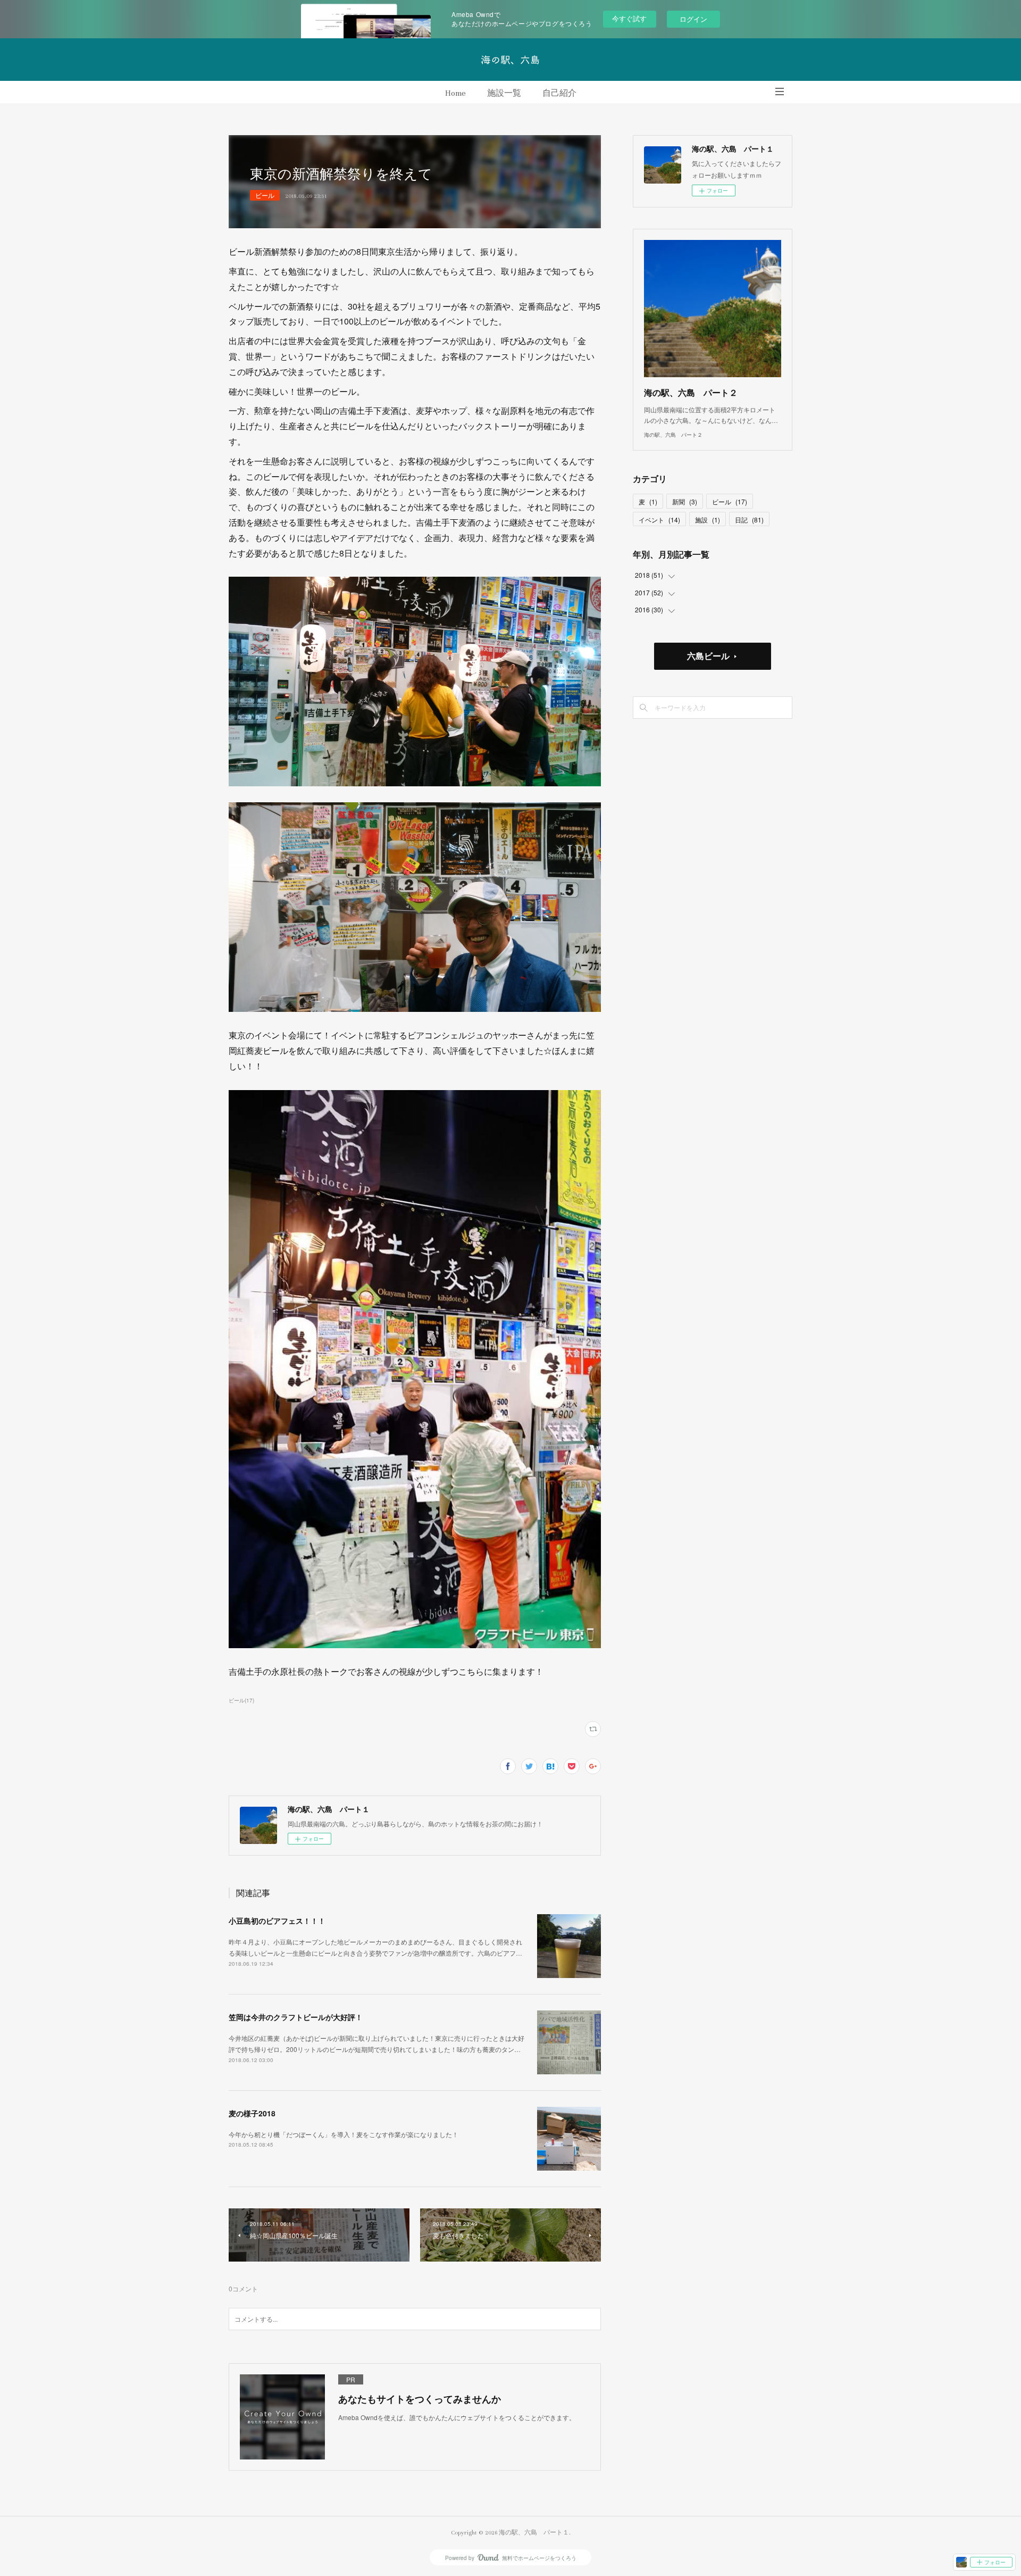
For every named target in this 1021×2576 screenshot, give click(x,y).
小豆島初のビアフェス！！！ (277, 1921)
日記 (749, 520)
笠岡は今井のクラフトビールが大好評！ (296, 2017)
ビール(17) (241, 1700)
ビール (265, 195)
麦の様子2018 (252, 2113)
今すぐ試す (629, 18)
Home (455, 93)
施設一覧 (504, 93)
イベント (659, 520)
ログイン (693, 19)
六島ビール (708, 656)
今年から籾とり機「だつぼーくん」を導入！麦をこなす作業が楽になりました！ (344, 2134)
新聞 (685, 501)
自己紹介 (559, 93)
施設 (708, 520)
